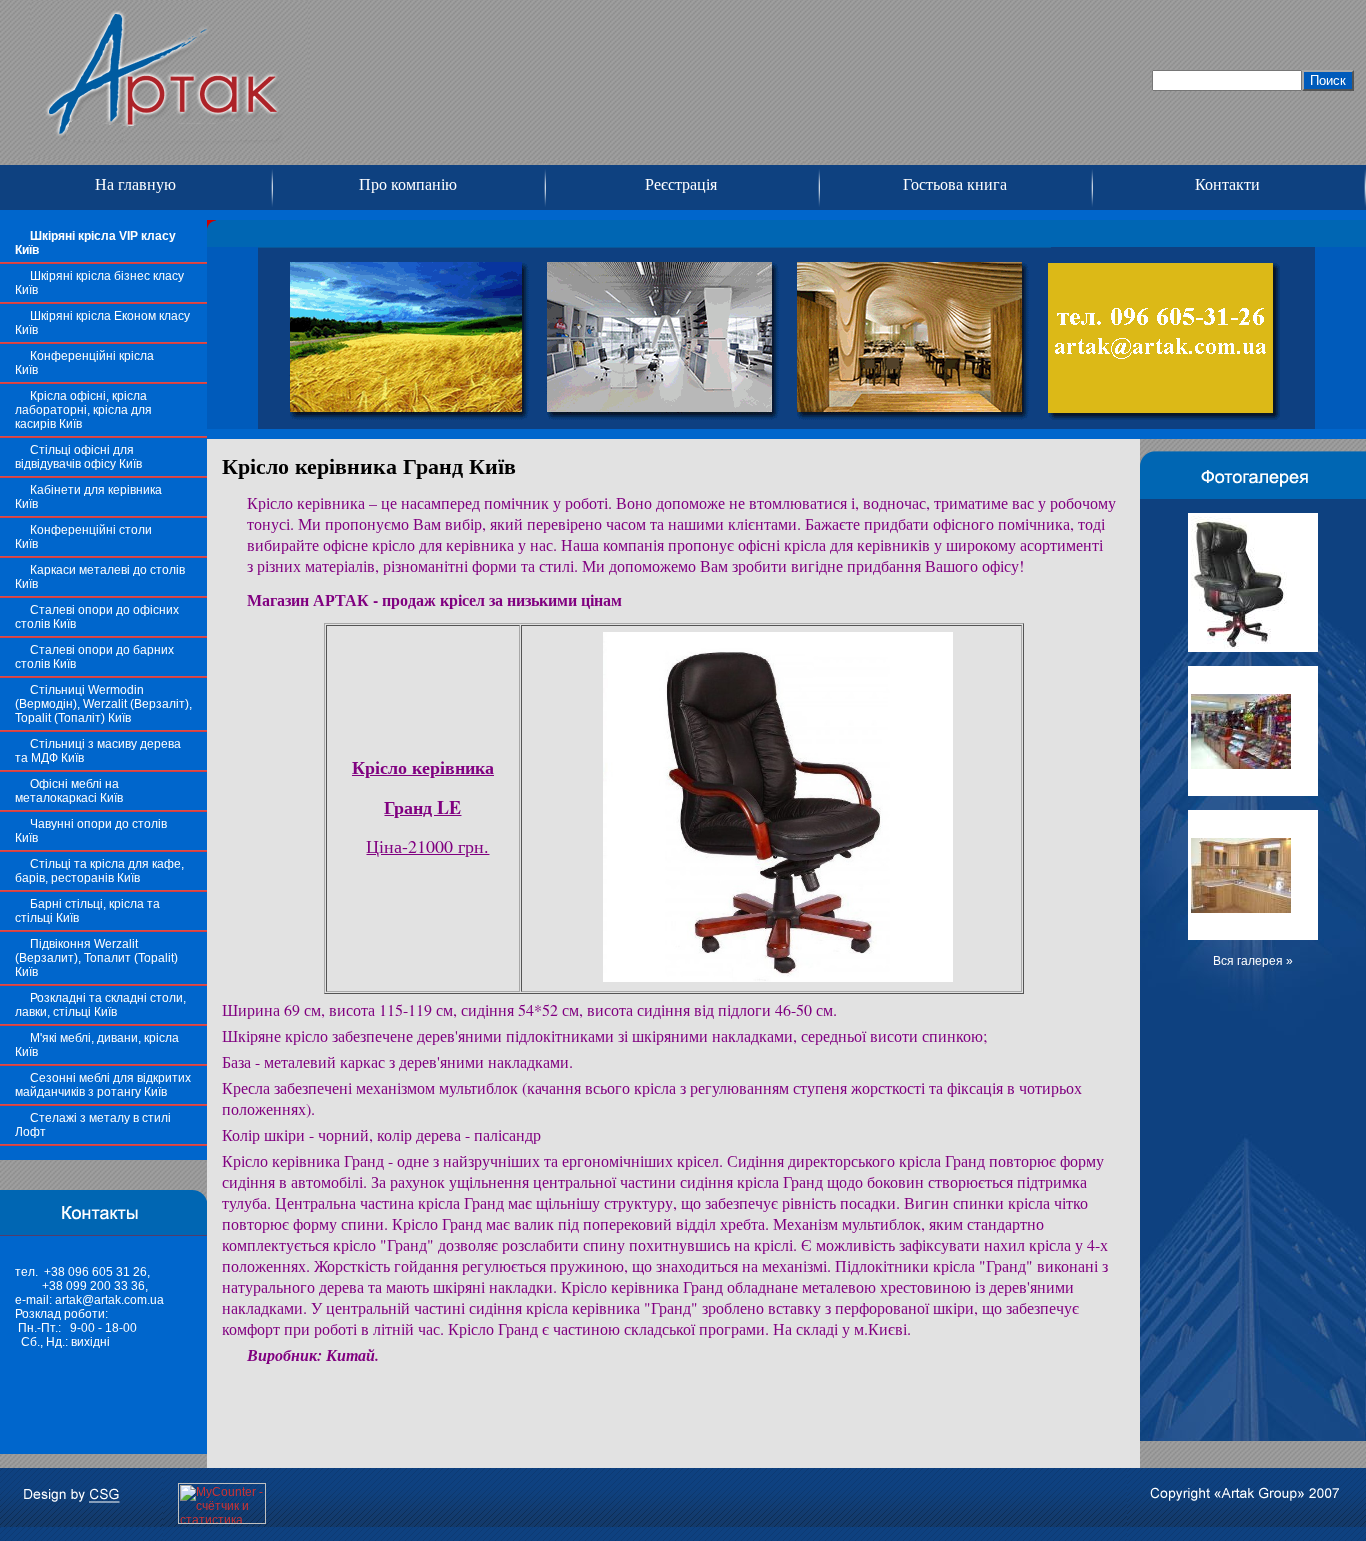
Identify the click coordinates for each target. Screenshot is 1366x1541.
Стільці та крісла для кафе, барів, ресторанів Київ (99, 871)
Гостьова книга (955, 184)
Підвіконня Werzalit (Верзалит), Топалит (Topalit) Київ (96, 958)
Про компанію (408, 184)
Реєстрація (681, 184)
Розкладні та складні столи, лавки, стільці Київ (100, 1005)
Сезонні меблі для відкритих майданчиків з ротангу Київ (103, 1085)
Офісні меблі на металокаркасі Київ (69, 791)
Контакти (1227, 184)
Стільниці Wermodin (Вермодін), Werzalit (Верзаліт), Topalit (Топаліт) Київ (103, 704)
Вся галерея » (1253, 961)
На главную (135, 184)
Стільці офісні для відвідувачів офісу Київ (78, 457)
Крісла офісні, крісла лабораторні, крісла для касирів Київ (83, 410)
